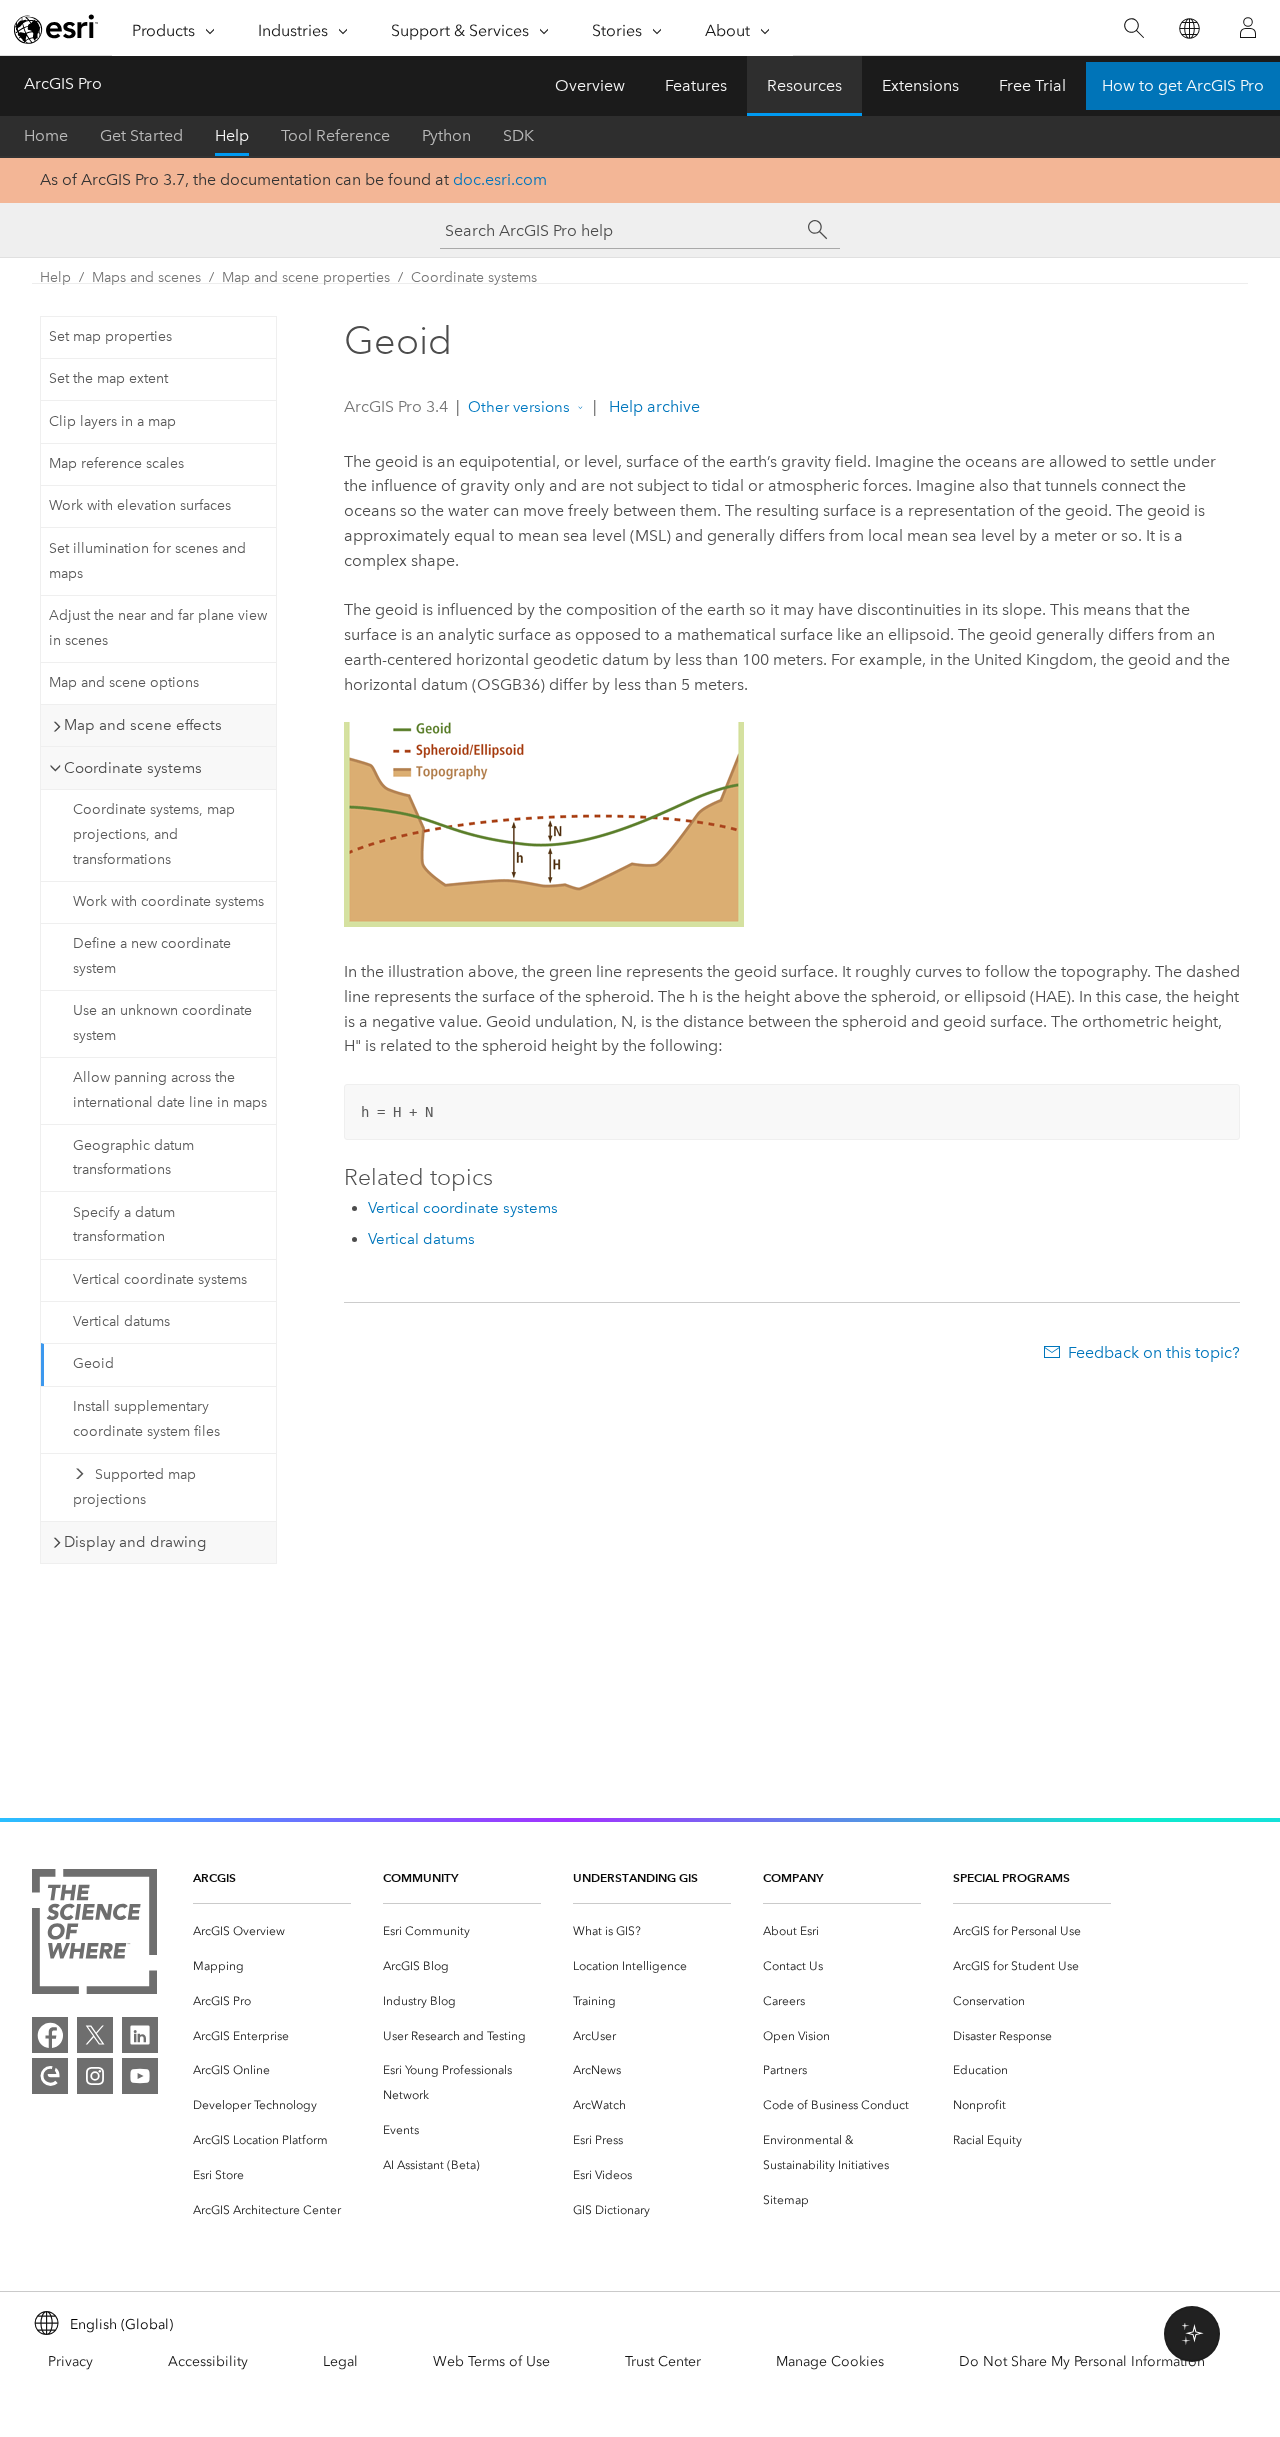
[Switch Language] (1188, 28)
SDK (518, 135)
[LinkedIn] (140, 2035)
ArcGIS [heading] (214, 1877)
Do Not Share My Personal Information (1082, 2361)
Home (46, 135)
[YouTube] (140, 2076)
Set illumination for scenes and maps (147, 561)
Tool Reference (335, 135)
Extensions (920, 85)
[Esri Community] (50, 2076)
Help (232, 135)
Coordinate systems (474, 277)
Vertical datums (121, 1321)
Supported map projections (134, 1487)
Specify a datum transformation (124, 1225)
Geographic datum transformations (133, 1158)
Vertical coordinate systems (160, 1279)
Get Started (141, 135)
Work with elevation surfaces (140, 505)
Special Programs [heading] (1011, 1877)
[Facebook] (50, 2035)
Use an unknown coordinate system (162, 1023)
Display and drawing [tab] (135, 1542)
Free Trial (1032, 85)
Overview (590, 85)
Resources (804, 85)
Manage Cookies (830, 2361)
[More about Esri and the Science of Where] (94, 1935)
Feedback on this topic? (1154, 1352)
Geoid (93, 1363)
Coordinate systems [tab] (133, 768)
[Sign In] (1248, 28)
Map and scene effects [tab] (143, 725)
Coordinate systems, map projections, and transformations (154, 834)
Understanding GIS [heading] (635, 1877)
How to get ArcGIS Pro (1183, 85)
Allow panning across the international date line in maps (170, 1090)
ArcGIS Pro (63, 83)
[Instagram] (95, 2076)
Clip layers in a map (112, 421)
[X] (95, 2035)
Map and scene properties (306, 277)
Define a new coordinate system (152, 956)
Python (446, 135)
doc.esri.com (500, 179)
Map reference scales (116, 463)
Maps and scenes (146, 277)
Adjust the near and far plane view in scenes (158, 628)
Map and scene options (124, 682)
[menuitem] (272, 1931)
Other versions (519, 407)
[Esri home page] (56, 29)
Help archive (652, 406)
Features (696, 85)
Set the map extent (108, 378)
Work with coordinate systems (168, 901)
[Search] (1133, 28)
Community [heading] (420, 1877)
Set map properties (110, 336)
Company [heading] (793, 1877)
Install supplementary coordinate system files (146, 1419)
